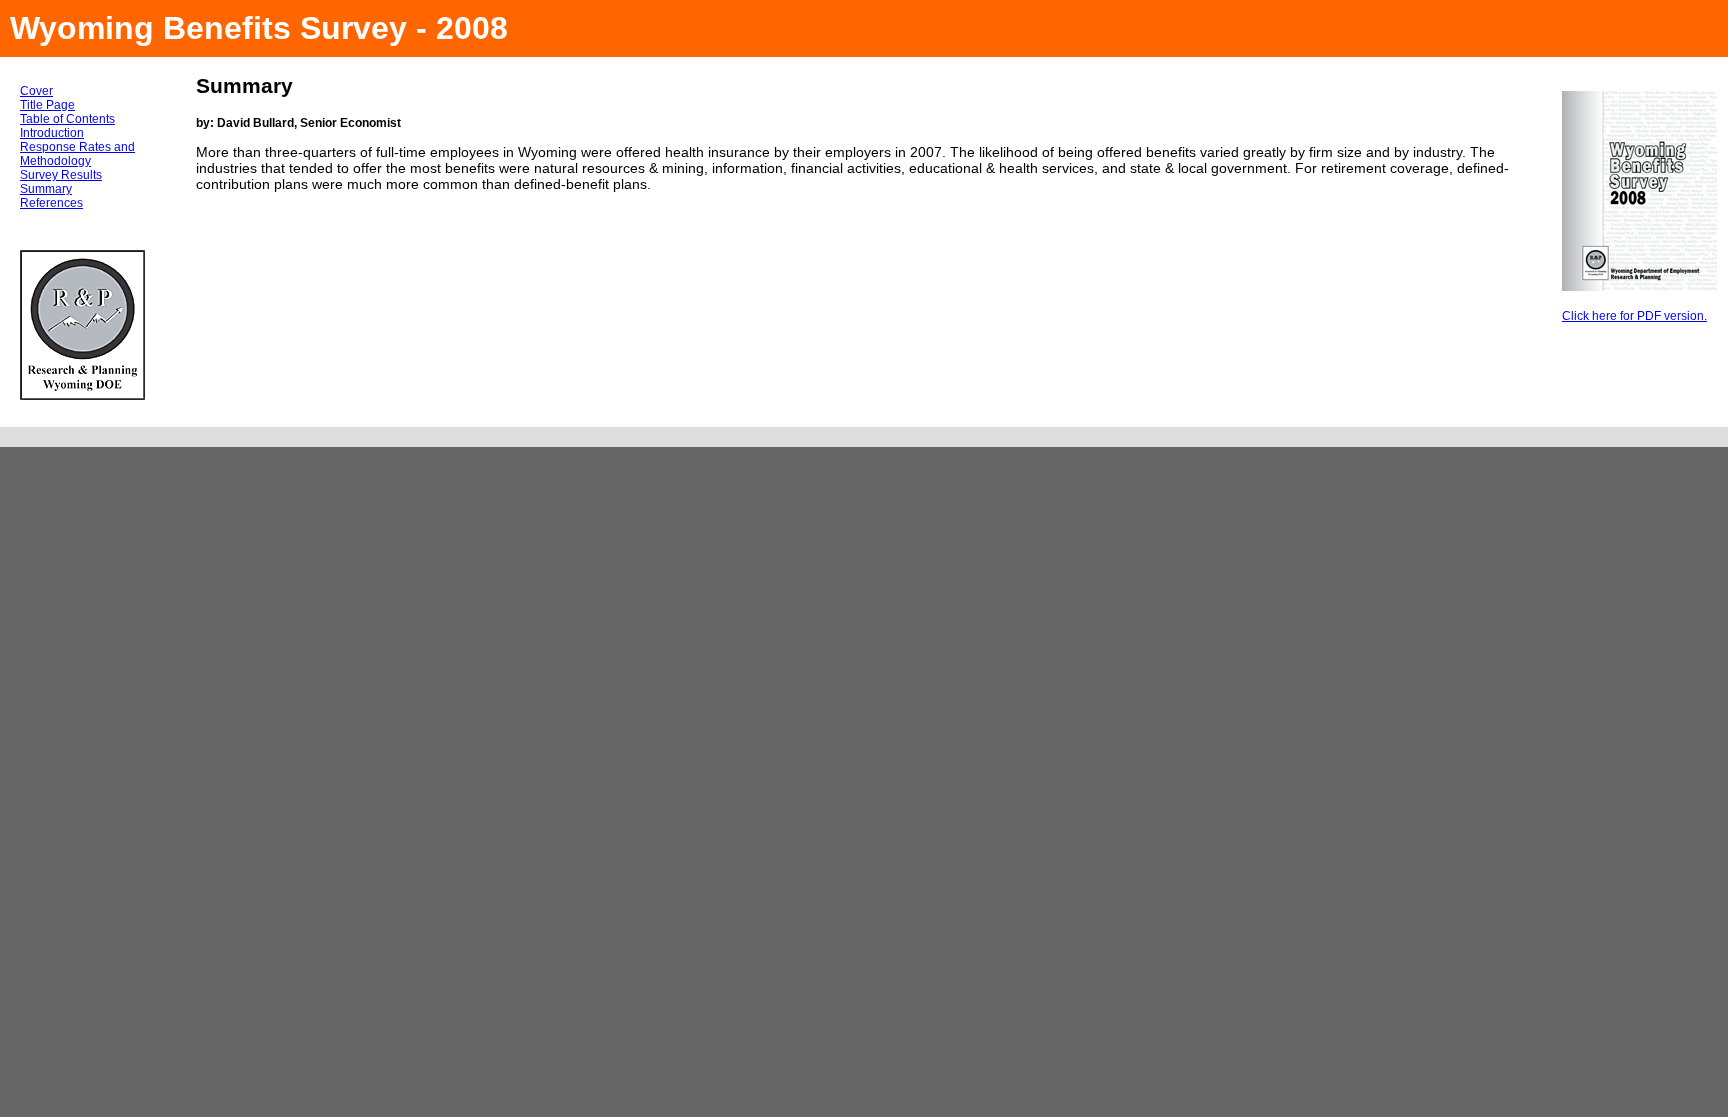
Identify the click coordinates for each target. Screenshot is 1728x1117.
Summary (46, 189)
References (51, 203)
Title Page (47, 105)
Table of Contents (67, 119)
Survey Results (61, 175)
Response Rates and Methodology (77, 154)
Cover (36, 91)
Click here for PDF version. (1634, 316)
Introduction (52, 133)
